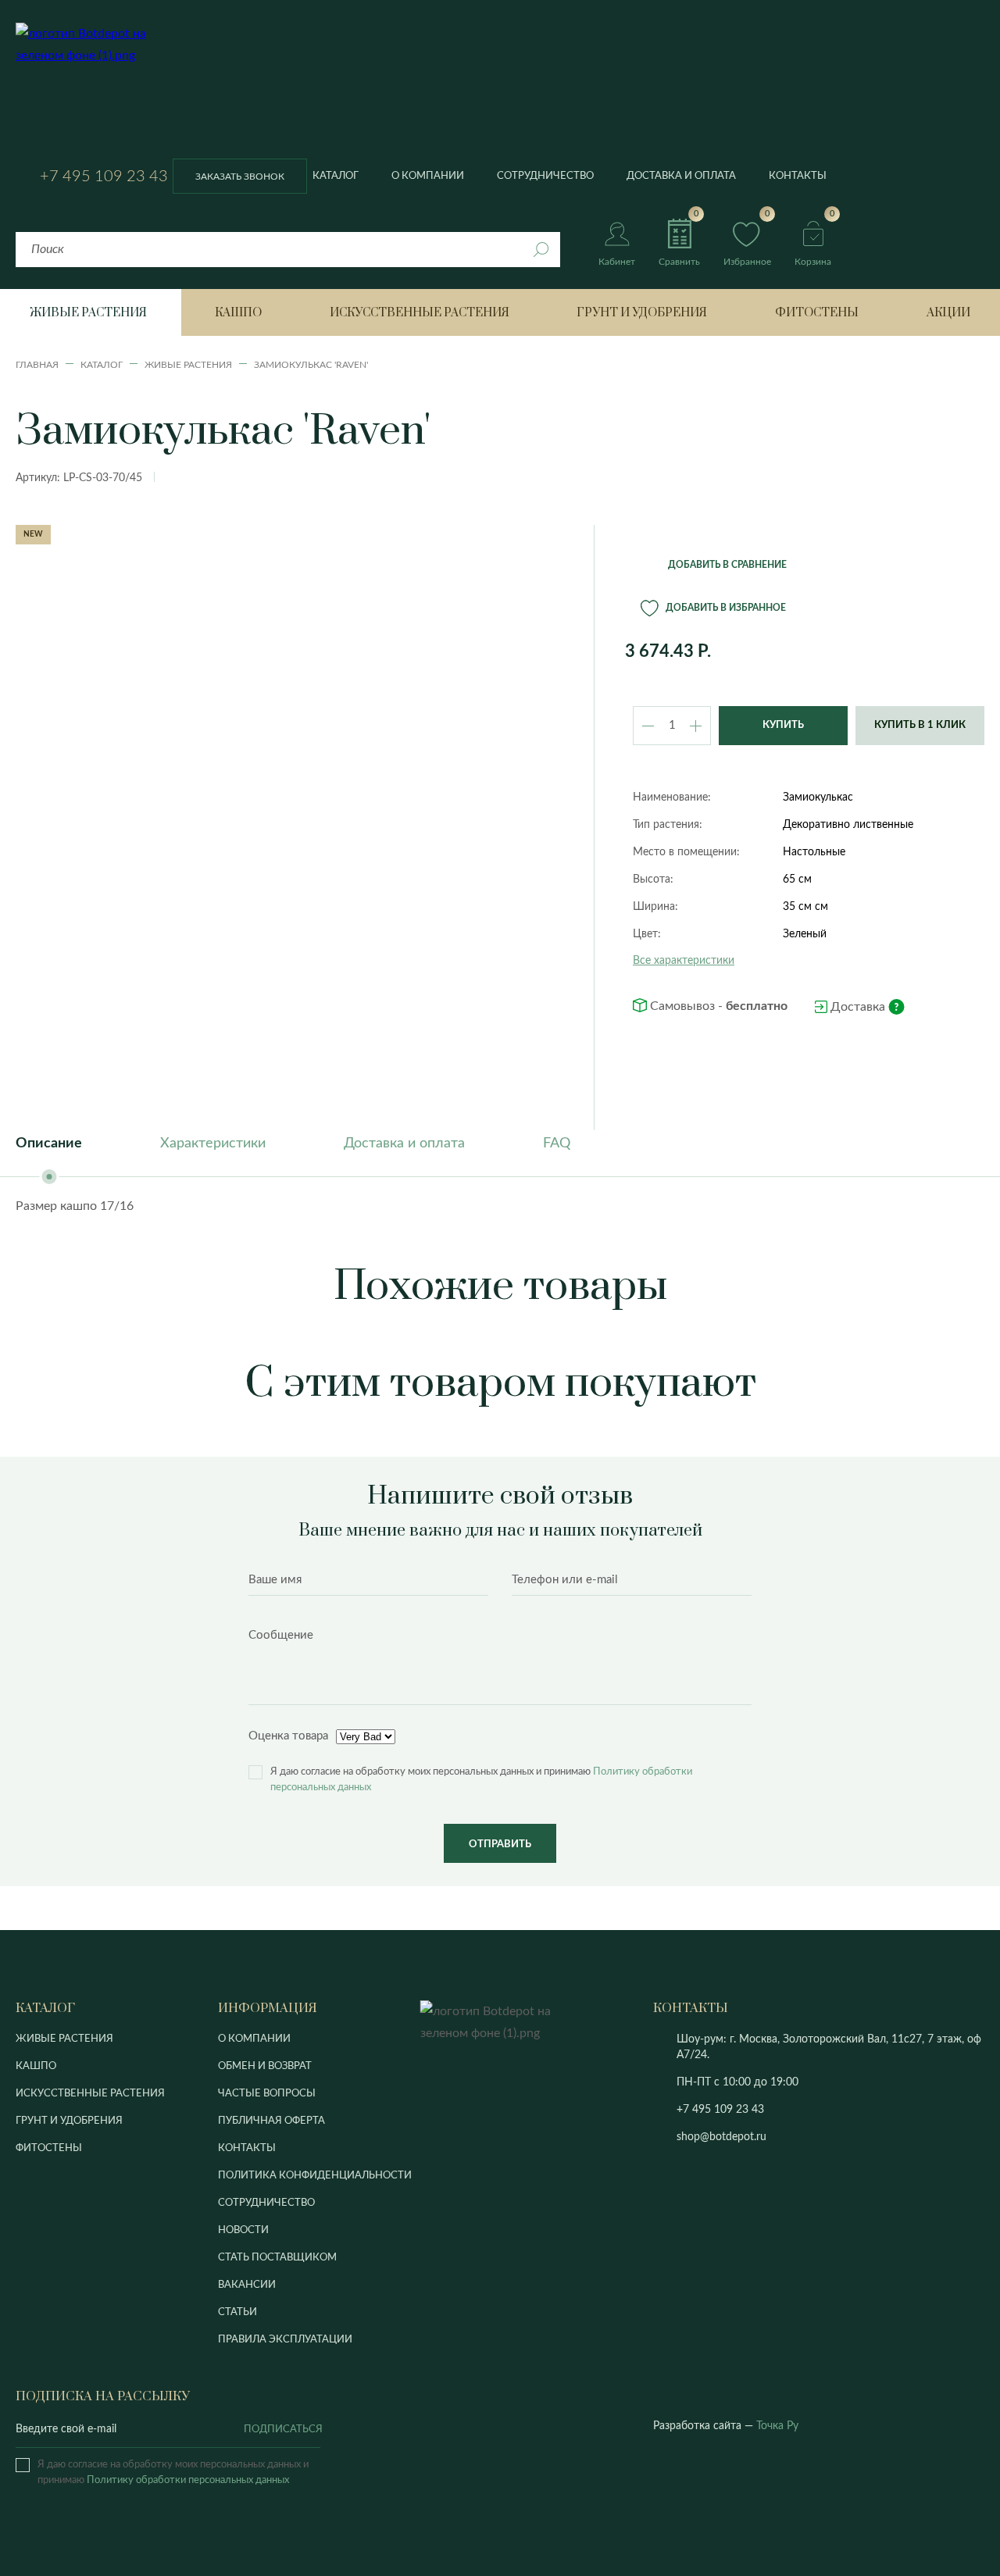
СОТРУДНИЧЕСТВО (266, 2203)
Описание (49, 1144)
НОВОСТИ (243, 2230)
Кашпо (238, 313)
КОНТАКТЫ (247, 2148)
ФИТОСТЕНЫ (49, 2148)
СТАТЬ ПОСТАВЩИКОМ (277, 2258)
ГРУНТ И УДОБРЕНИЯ (69, 2121)
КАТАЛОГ (45, 2008)
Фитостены (817, 313)
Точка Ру (777, 2426)
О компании (428, 176)
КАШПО (36, 2066)
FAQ (557, 1144)
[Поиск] (541, 250)
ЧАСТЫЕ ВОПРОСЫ (267, 2094)
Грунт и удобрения (642, 313)
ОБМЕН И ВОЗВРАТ (265, 2066)
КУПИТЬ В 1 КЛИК (920, 725)
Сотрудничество (545, 176)
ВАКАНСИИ (247, 2285)
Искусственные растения (420, 313)
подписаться (282, 2430)
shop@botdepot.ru (721, 2137)
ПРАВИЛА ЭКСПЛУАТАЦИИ (285, 2340)
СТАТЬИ (237, 2312)
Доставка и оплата (681, 176)
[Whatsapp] (804, 2110)
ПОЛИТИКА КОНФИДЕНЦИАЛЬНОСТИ (315, 2176)
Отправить (500, 1845)
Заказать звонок (240, 177)
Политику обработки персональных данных (188, 2480)
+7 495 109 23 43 (104, 177)
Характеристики (213, 1144)
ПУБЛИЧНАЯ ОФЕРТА (271, 2121)
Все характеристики (684, 961)
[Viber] (782, 2110)
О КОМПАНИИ (254, 2039)
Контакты (798, 176)
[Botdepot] (96, 91)
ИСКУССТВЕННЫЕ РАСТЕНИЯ (90, 2094)
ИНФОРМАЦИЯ (268, 2008)
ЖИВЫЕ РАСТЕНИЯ (64, 2039)
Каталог (336, 176)
